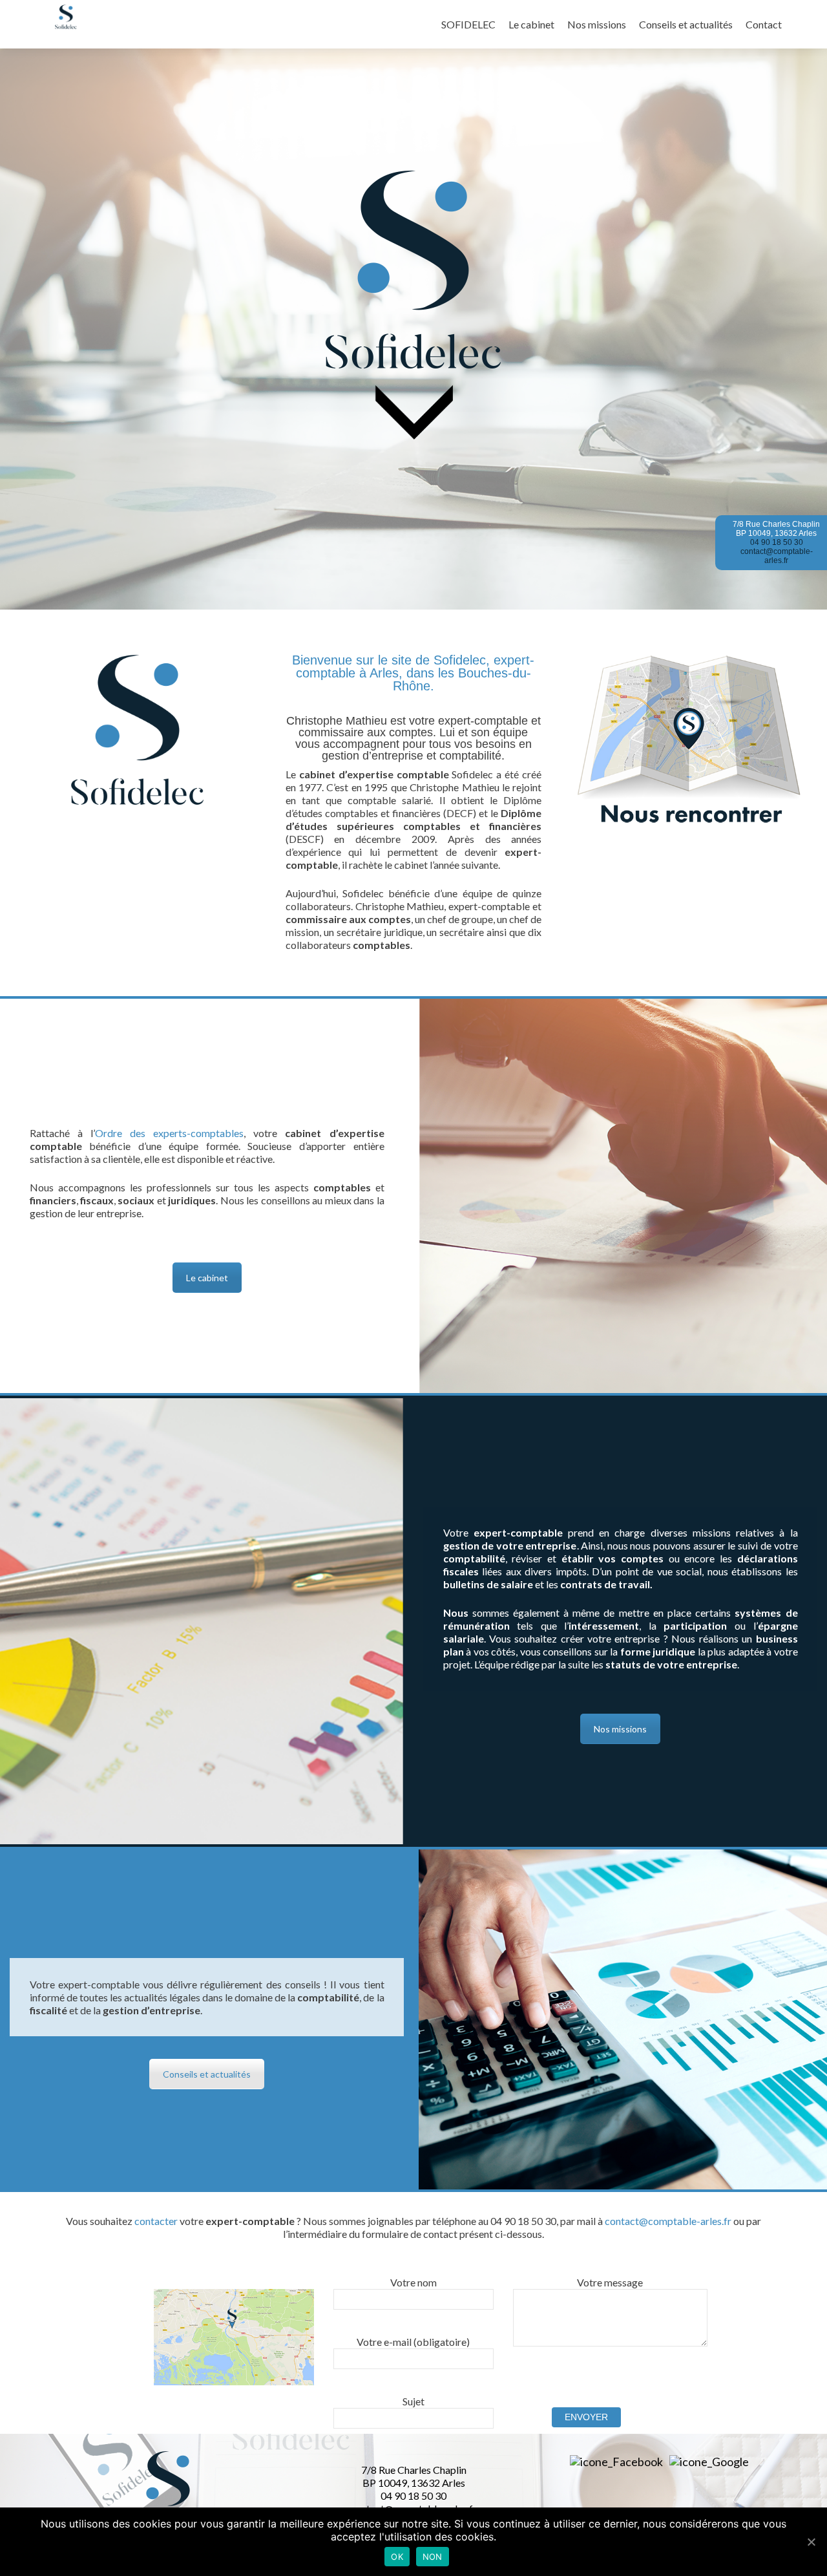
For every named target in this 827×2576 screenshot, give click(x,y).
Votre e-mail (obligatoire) (413, 2342)
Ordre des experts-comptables (169, 1133)
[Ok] (811, 2542)
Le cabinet (531, 24)
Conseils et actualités (686, 24)
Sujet (413, 2401)
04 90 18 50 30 (777, 542)
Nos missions (597, 24)
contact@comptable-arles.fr (777, 556)
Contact (764, 24)
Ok (397, 2557)
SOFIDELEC (468, 24)
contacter (156, 2221)
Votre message (610, 2282)
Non (433, 2557)
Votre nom (413, 2282)
